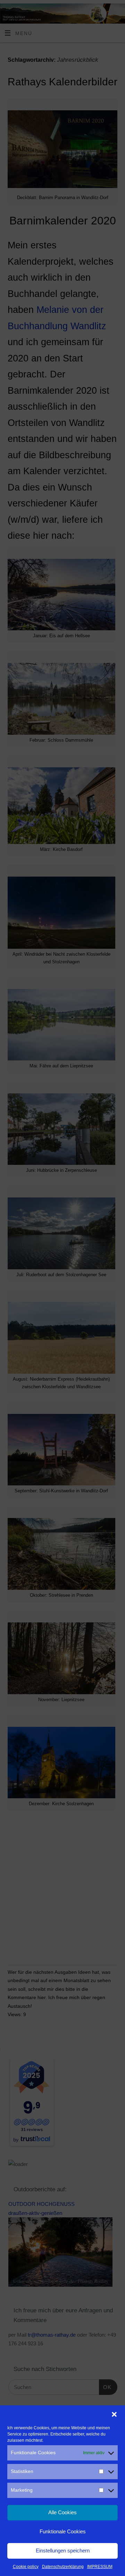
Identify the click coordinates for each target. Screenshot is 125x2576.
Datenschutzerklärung (63, 2567)
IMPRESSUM (100, 2567)
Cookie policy (26, 2567)
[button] (114, 2414)
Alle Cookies (62, 2512)
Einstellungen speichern (63, 2551)
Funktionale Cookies (63, 2531)
